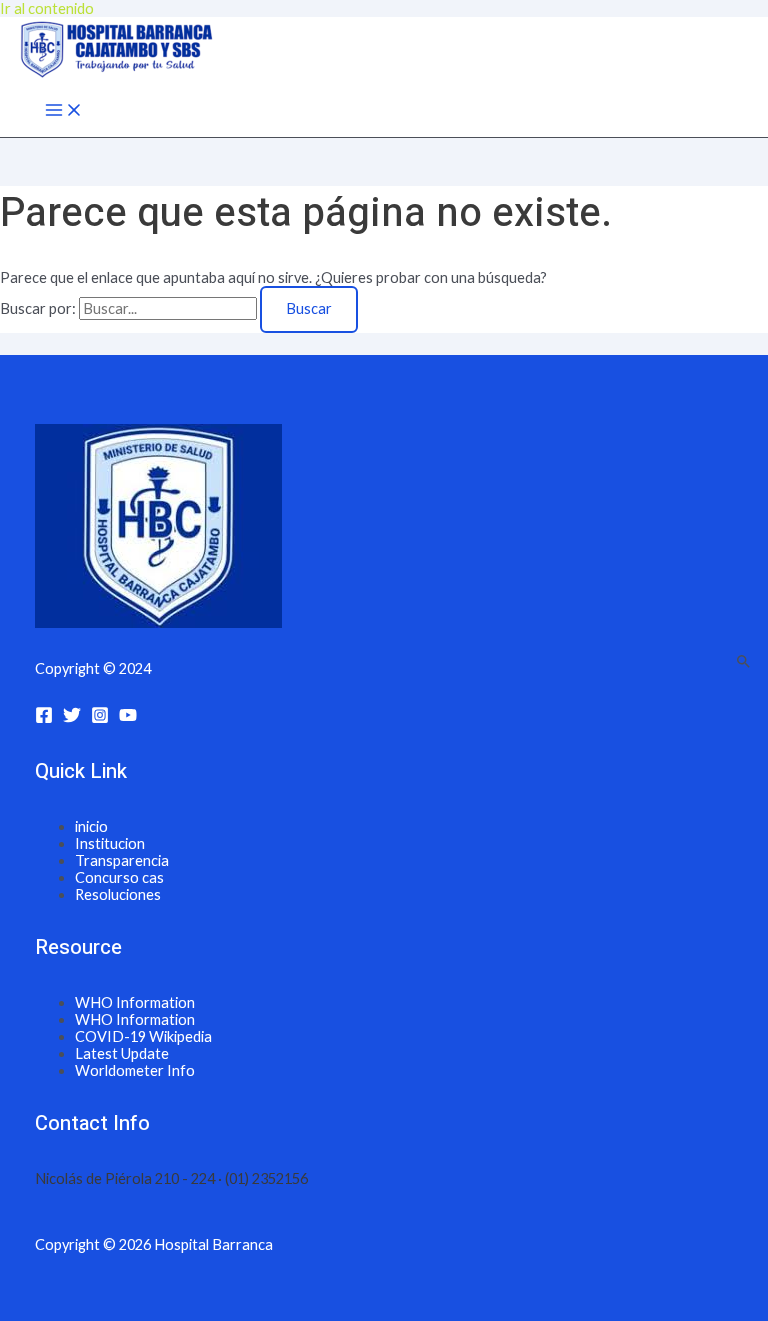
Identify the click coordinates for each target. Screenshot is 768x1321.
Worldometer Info (135, 1070)
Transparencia (122, 860)
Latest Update (122, 1053)
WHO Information (135, 1002)
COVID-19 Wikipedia (143, 1036)
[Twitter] (72, 718)
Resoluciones (118, 894)
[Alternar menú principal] (64, 111)
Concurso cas (119, 877)
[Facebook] (44, 718)
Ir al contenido (47, 8)
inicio (91, 826)
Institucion (110, 843)
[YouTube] (128, 718)
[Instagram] (100, 718)
